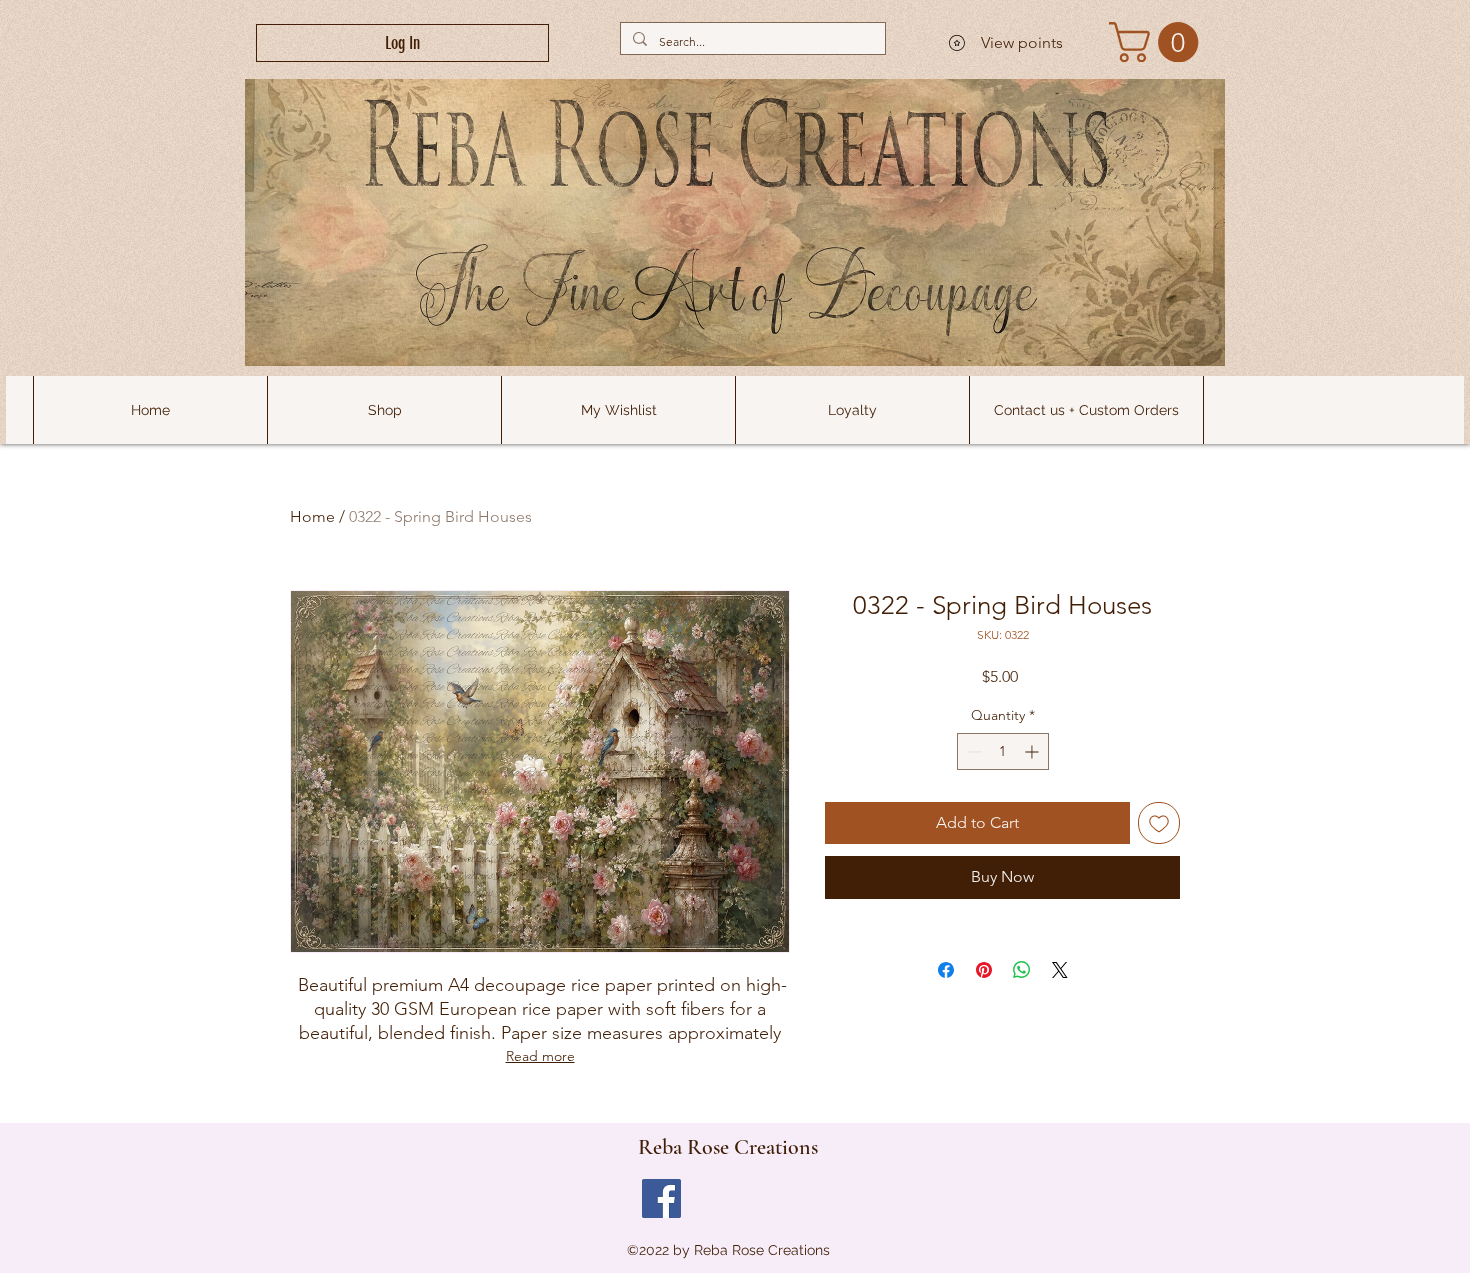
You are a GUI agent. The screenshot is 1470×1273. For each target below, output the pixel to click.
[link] (1158, 42)
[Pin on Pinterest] (984, 970)
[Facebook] (661, 1198)
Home (312, 516)
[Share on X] (1060, 970)
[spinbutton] (1003, 751)
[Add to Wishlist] (1159, 823)
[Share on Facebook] (946, 970)
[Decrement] (972, 751)
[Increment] (1033, 751)
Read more (540, 1056)
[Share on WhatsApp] (1022, 970)
